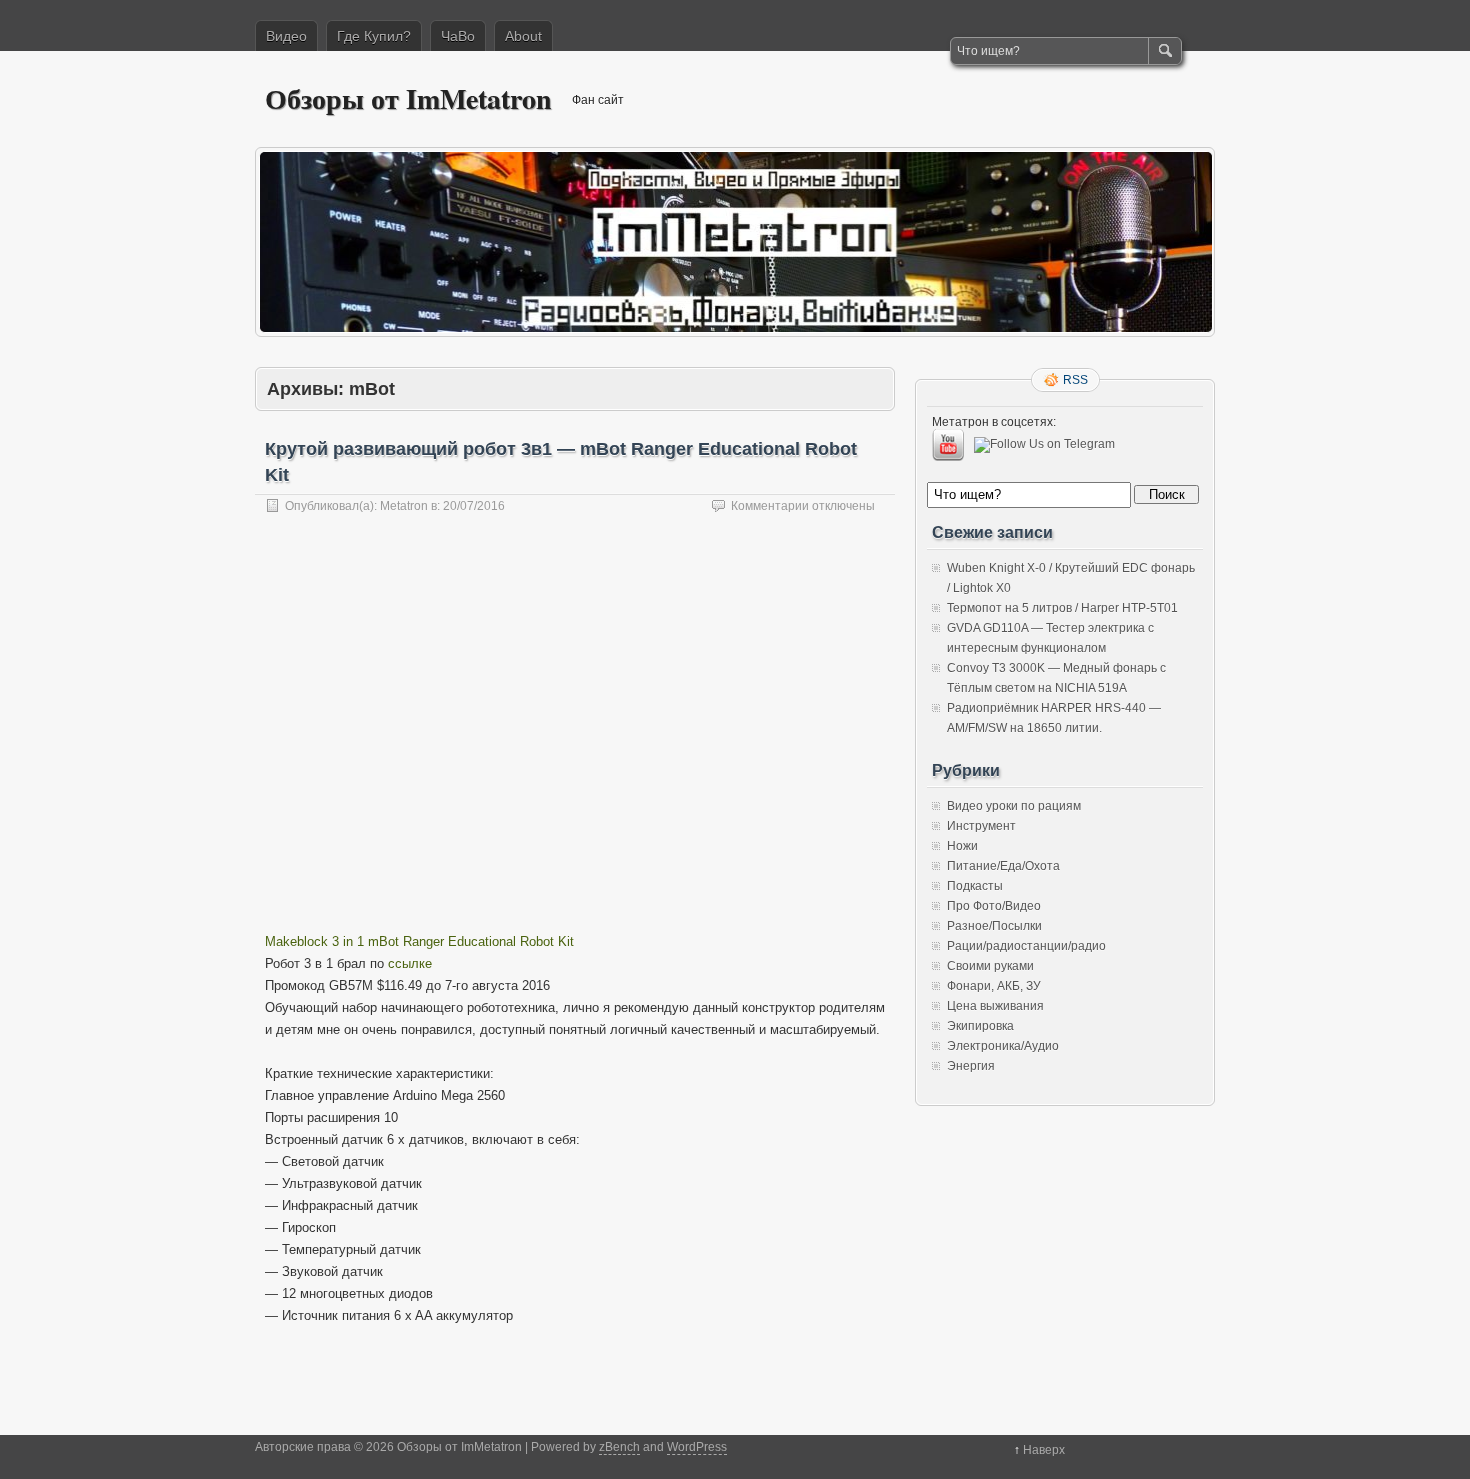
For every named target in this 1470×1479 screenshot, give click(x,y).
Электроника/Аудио (1003, 1046)
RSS (1075, 380)
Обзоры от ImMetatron (408, 98)
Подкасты (975, 886)
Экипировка (980, 1026)
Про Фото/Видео (994, 906)
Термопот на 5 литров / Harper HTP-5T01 (1062, 608)
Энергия (971, 1066)
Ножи (962, 846)
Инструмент (981, 826)
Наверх (1044, 1450)
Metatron (404, 506)
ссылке (410, 963)
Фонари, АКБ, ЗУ (994, 986)
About (523, 36)
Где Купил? (374, 36)
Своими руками (990, 966)
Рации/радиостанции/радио (1026, 946)
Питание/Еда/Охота (1003, 866)
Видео (286, 36)
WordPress (697, 1447)
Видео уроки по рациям (1014, 806)
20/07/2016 (474, 506)
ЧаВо (458, 36)
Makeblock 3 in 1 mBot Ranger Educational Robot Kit (419, 941)
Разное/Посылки (994, 926)
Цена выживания (995, 1006)
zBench (619, 1447)
